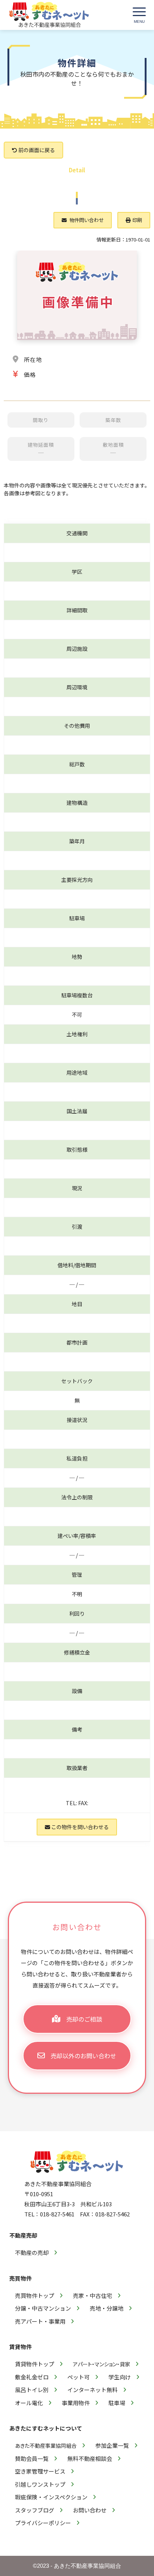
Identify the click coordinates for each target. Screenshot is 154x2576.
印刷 (137, 220)
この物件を (79, 1827)
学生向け (120, 2377)
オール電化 (29, 2403)
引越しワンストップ (40, 2484)
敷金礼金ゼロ (32, 2377)
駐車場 (117, 2403)
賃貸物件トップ (35, 2364)
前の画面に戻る (36, 150)
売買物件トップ (35, 2295)
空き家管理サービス (40, 2471)
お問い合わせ (90, 2510)
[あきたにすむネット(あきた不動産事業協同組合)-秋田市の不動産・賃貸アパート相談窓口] (49, 15)
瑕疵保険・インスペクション (51, 2497)
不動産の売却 (32, 2252)
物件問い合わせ (86, 220)
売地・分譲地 (107, 2308)
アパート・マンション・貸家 (101, 2364)
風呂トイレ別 (32, 2390)
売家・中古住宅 (93, 2295)
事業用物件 (76, 2403)
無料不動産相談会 (90, 2458)
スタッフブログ (35, 2510)
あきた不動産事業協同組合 (46, 2446)
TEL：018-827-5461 (49, 2214)
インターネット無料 (93, 2390)
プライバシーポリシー (43, 2523)
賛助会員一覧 (32, 2458)
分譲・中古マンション (43, 2308)
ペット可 (78, 2377)
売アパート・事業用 (40, 2321)
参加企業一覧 (112, 2445)
